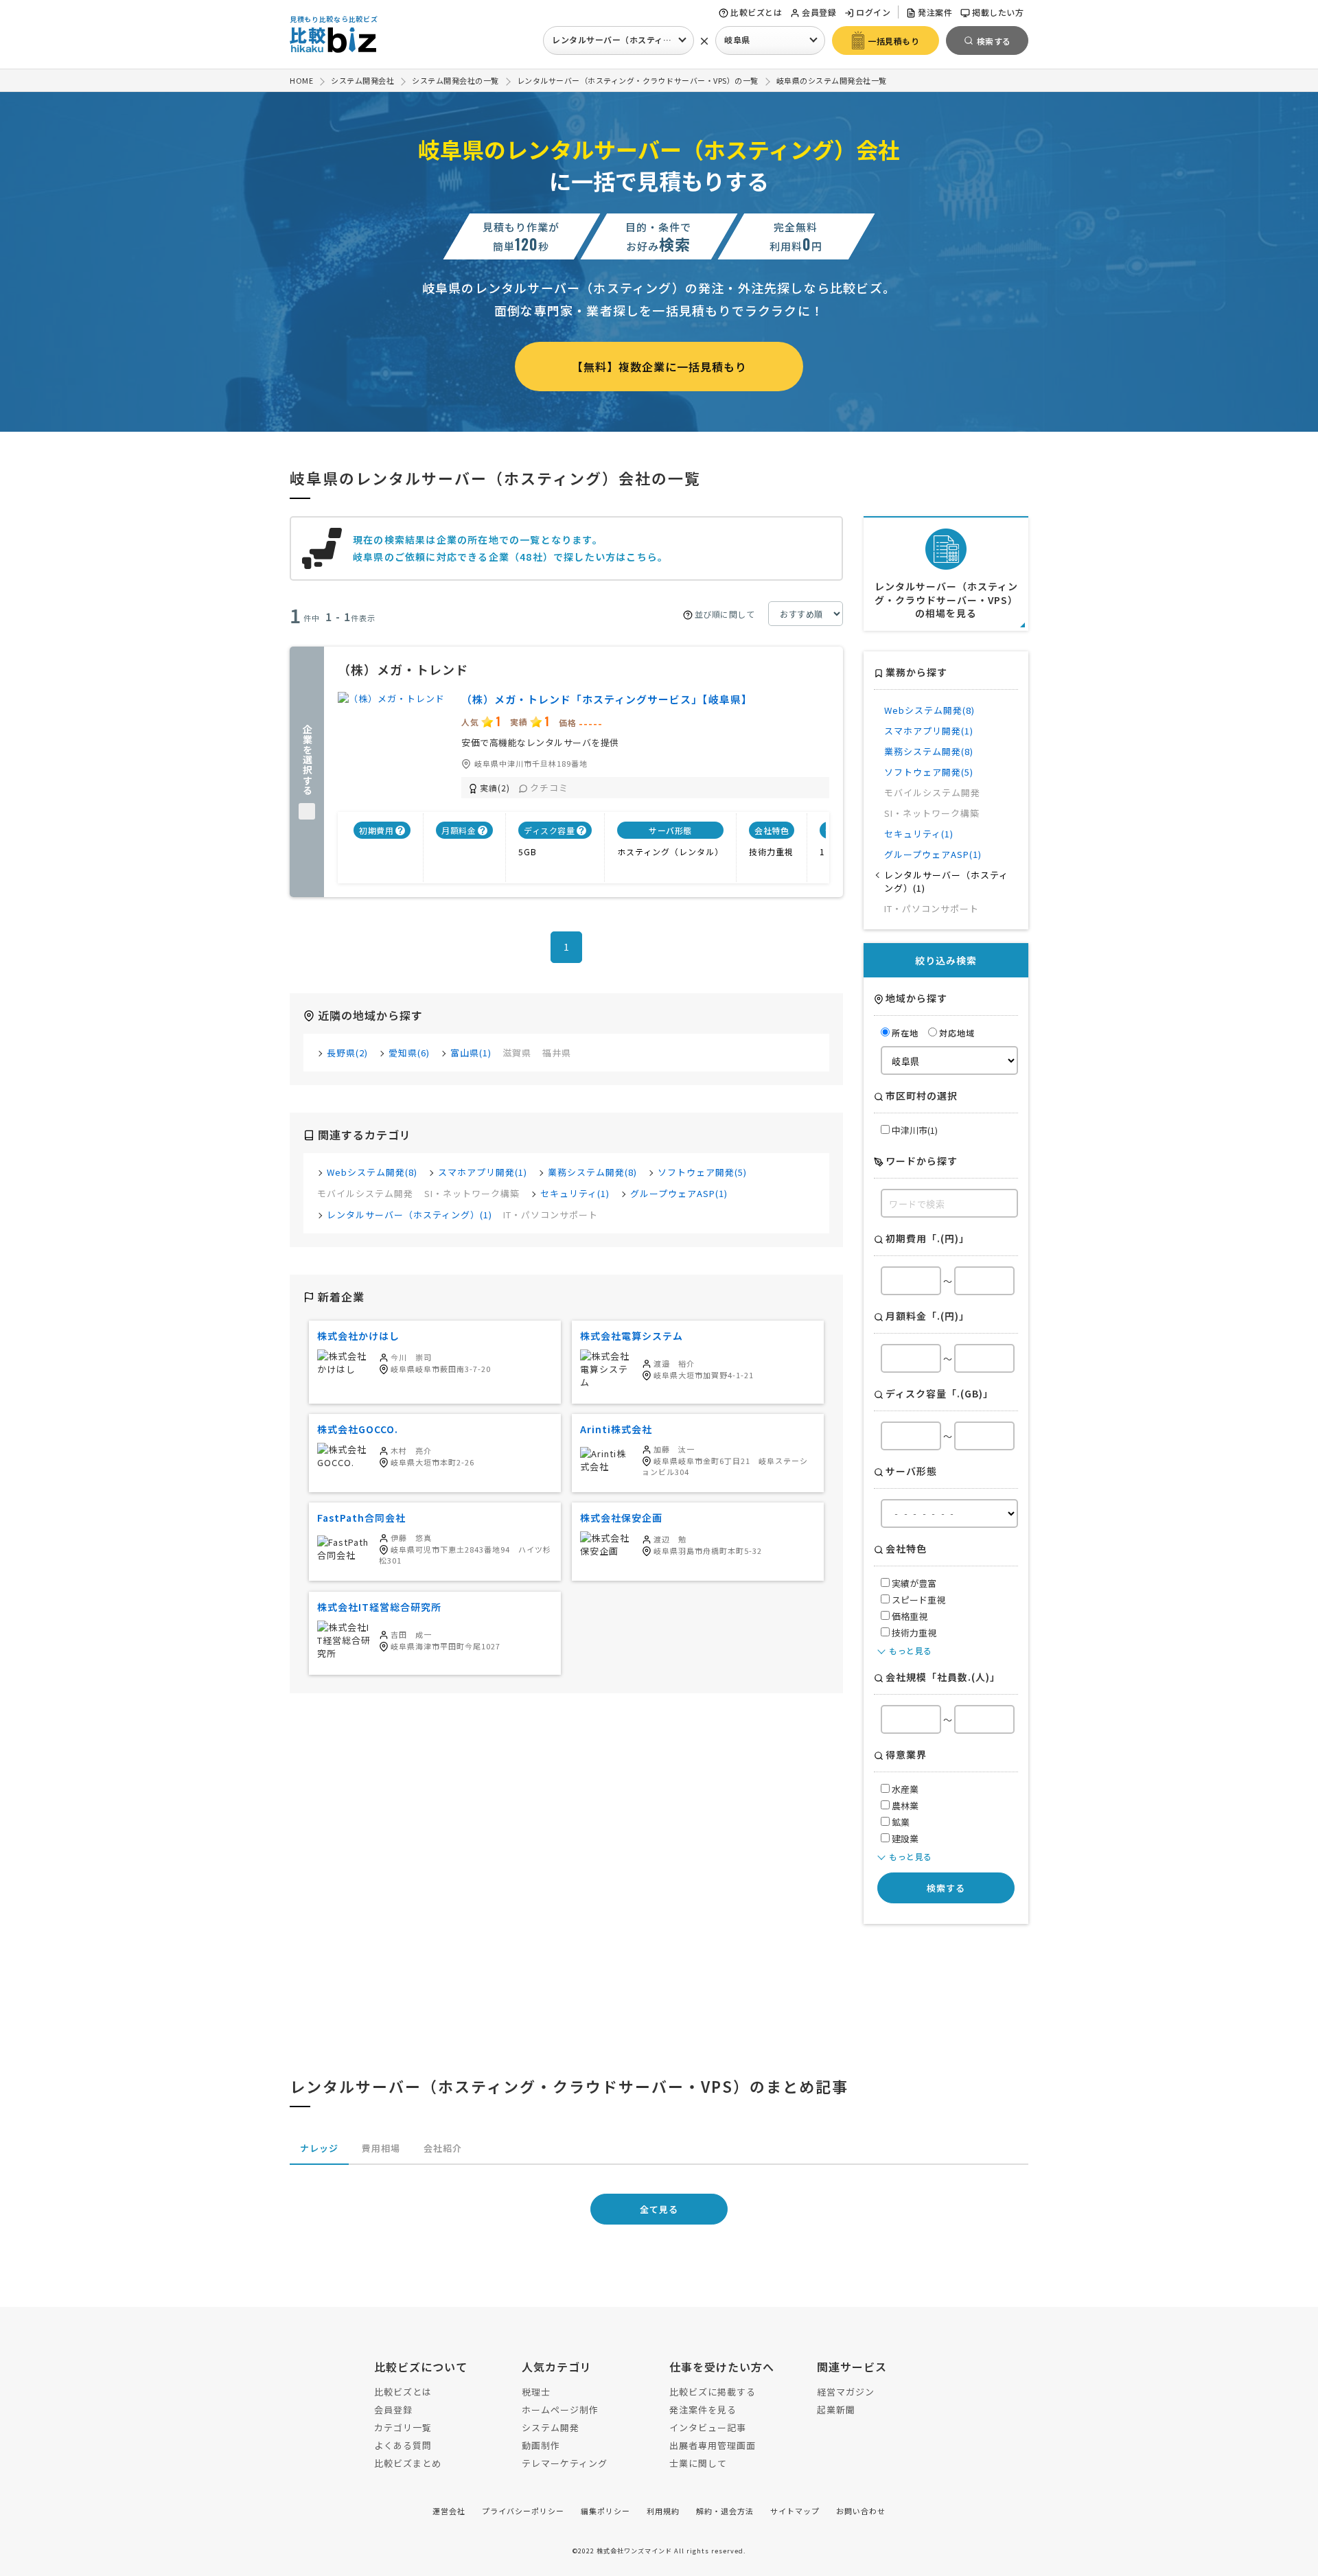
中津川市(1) (914, 1130)
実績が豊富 (913, 1583)
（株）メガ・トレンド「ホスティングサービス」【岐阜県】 (607, 699)
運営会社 (449, 2511)
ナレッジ (319, 2148)
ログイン (873, 12)
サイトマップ (795, 2511)
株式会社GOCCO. (358, 1429)
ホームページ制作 (560, 2410)
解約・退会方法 (725, 2511)
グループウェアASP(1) (679, 1193)
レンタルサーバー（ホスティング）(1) (409, 1215)
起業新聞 (836, 2410)
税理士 (536, 2392)
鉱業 (900, 1822)
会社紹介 (443, 2148)
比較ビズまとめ (408, 2463)
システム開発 (551, 2427)
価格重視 (909, 1616)
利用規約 (663, 2511)
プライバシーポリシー (523, 2511)
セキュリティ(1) (575, 1193)
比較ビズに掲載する (713, 2392)
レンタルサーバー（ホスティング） (620, 39)
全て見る (659, 2209)
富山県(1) (471, 1053)
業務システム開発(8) (592, 1172)
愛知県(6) (409, 1053)
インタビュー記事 (708, 2427)
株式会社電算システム (632, 1336)
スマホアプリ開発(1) (483, 1172)
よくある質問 (403, 2445)
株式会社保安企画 (621, 1518)
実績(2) (495, 788)
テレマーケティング (565, 2463)
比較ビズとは (756, 12)
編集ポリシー (605, 2511)
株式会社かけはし (358, 1336)
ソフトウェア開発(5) (702, 1172)
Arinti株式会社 (616, 1429)
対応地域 (957, 1033)
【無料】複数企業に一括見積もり (659, 367)
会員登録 (819, 12)
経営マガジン (846, 2392)
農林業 (904, 1806)
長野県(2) (347, 1053)
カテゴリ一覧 (403, 2427)
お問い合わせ (861, 2511)
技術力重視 (913, 1633)
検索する (946, 1888)
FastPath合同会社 (361, 1518)
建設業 (904, 1838)
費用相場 (381, 2148)
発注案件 (935, 12)
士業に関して (698, 2463)
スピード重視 (917, 1600)
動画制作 (541, 2445)
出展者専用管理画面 (713, 2445)
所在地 (905, 1033)
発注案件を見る (703, 2410)
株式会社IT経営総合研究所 (379, 1607)
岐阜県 (737, 39)
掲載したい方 (998, 12)
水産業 (904, 1789)
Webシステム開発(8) (372, 1172)
